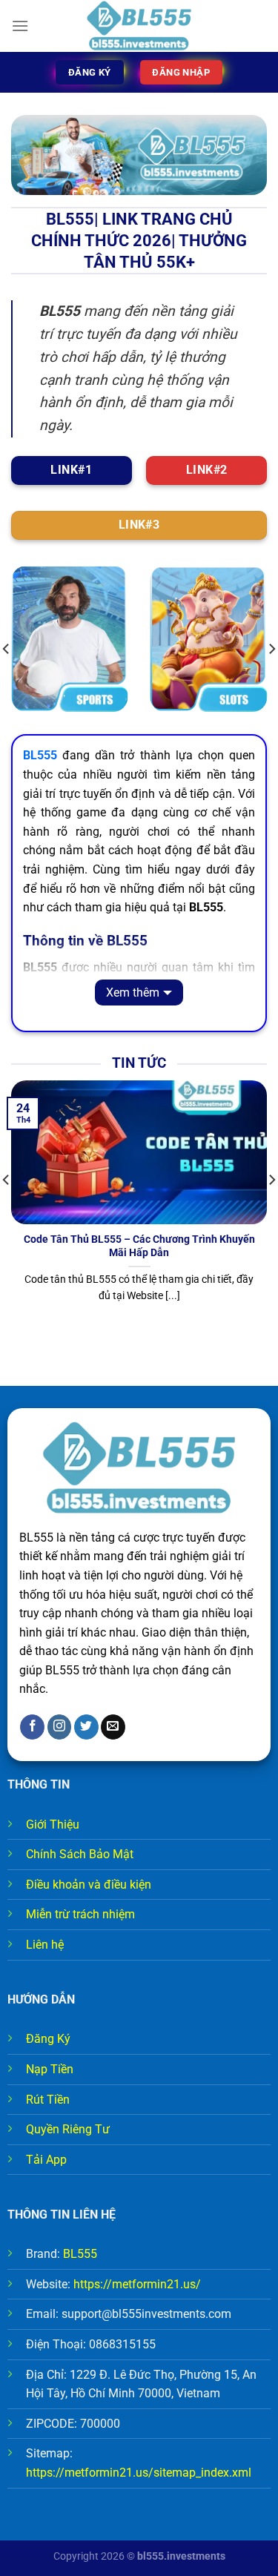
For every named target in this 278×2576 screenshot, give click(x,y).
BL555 (80, 2254)
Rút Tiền (48, 2100)
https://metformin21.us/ (137, 2284)
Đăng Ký (48, 2039)
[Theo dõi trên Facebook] (32, 1727)
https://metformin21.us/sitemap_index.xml (139, 2473)
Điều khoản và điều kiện (89, 1885)
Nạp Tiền (50, 2069)
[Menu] (20, 26)
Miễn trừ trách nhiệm (80, 1914)
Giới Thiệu (53, 1824)
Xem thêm (133, 993)
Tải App (46, 2160)
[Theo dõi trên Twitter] (86, 1727)
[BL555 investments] (139, 26)
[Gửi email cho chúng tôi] (113, 1727)
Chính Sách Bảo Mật (80, 1854)
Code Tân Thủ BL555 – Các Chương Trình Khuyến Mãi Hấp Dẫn (139, 1246)
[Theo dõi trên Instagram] (60, 1727)
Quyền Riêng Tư (68, 2129)
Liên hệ (45, 1945)
